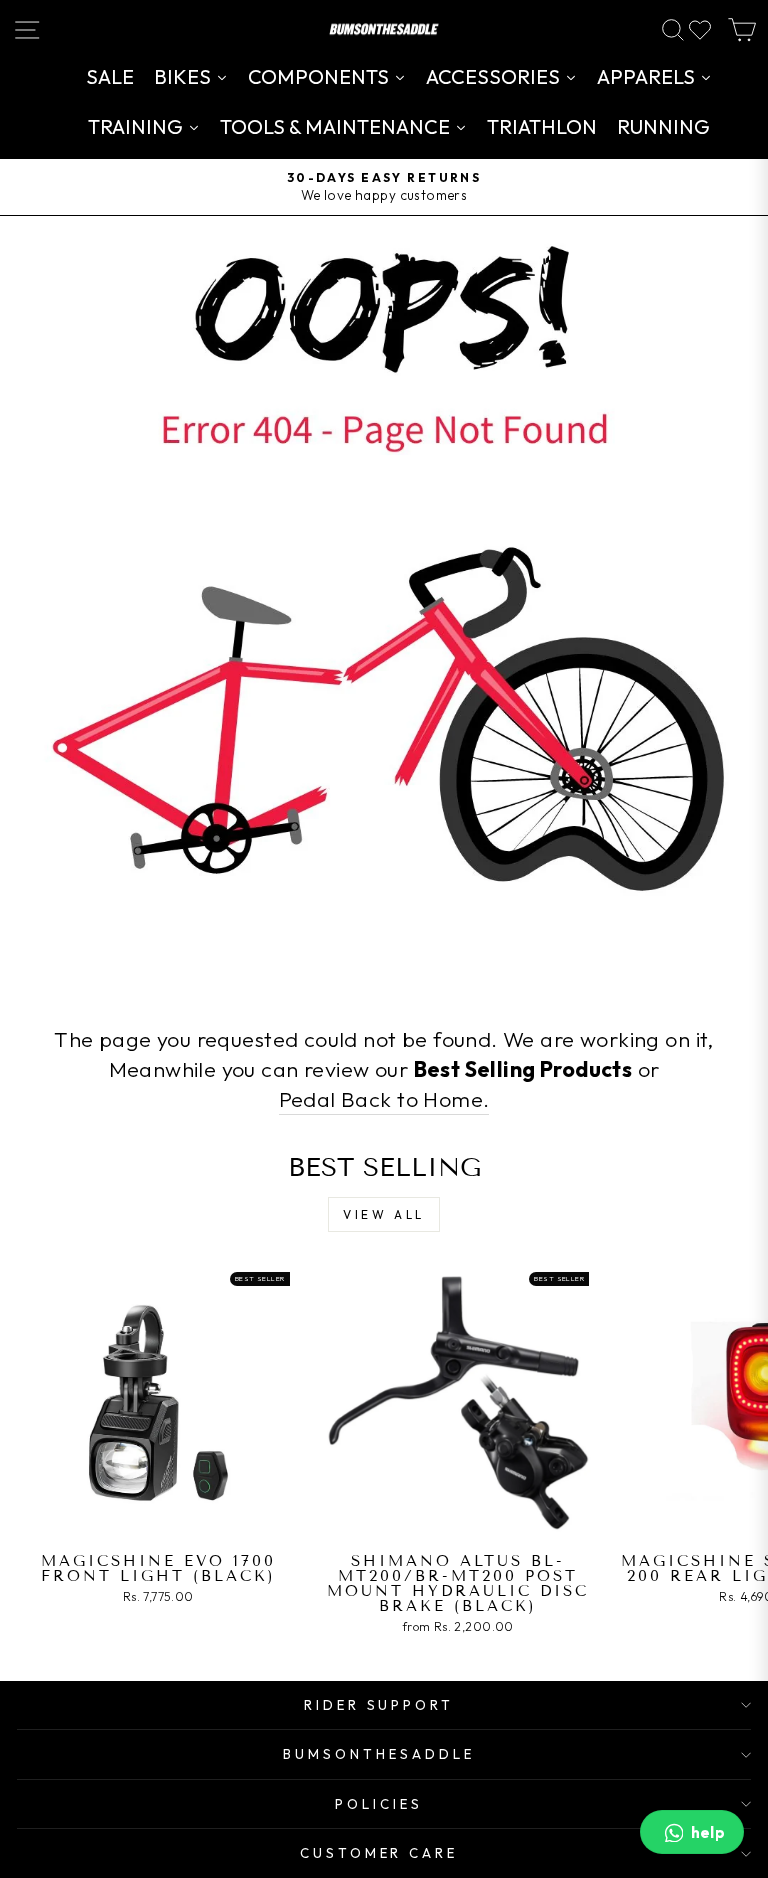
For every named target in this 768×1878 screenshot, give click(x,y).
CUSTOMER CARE (379, 1853)
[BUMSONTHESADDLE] (384, 29)
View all (384, 1214)
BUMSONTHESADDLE (379, 1754)
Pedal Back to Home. (384, 1099)
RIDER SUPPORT (379, 1705)
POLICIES (379, 1804)
